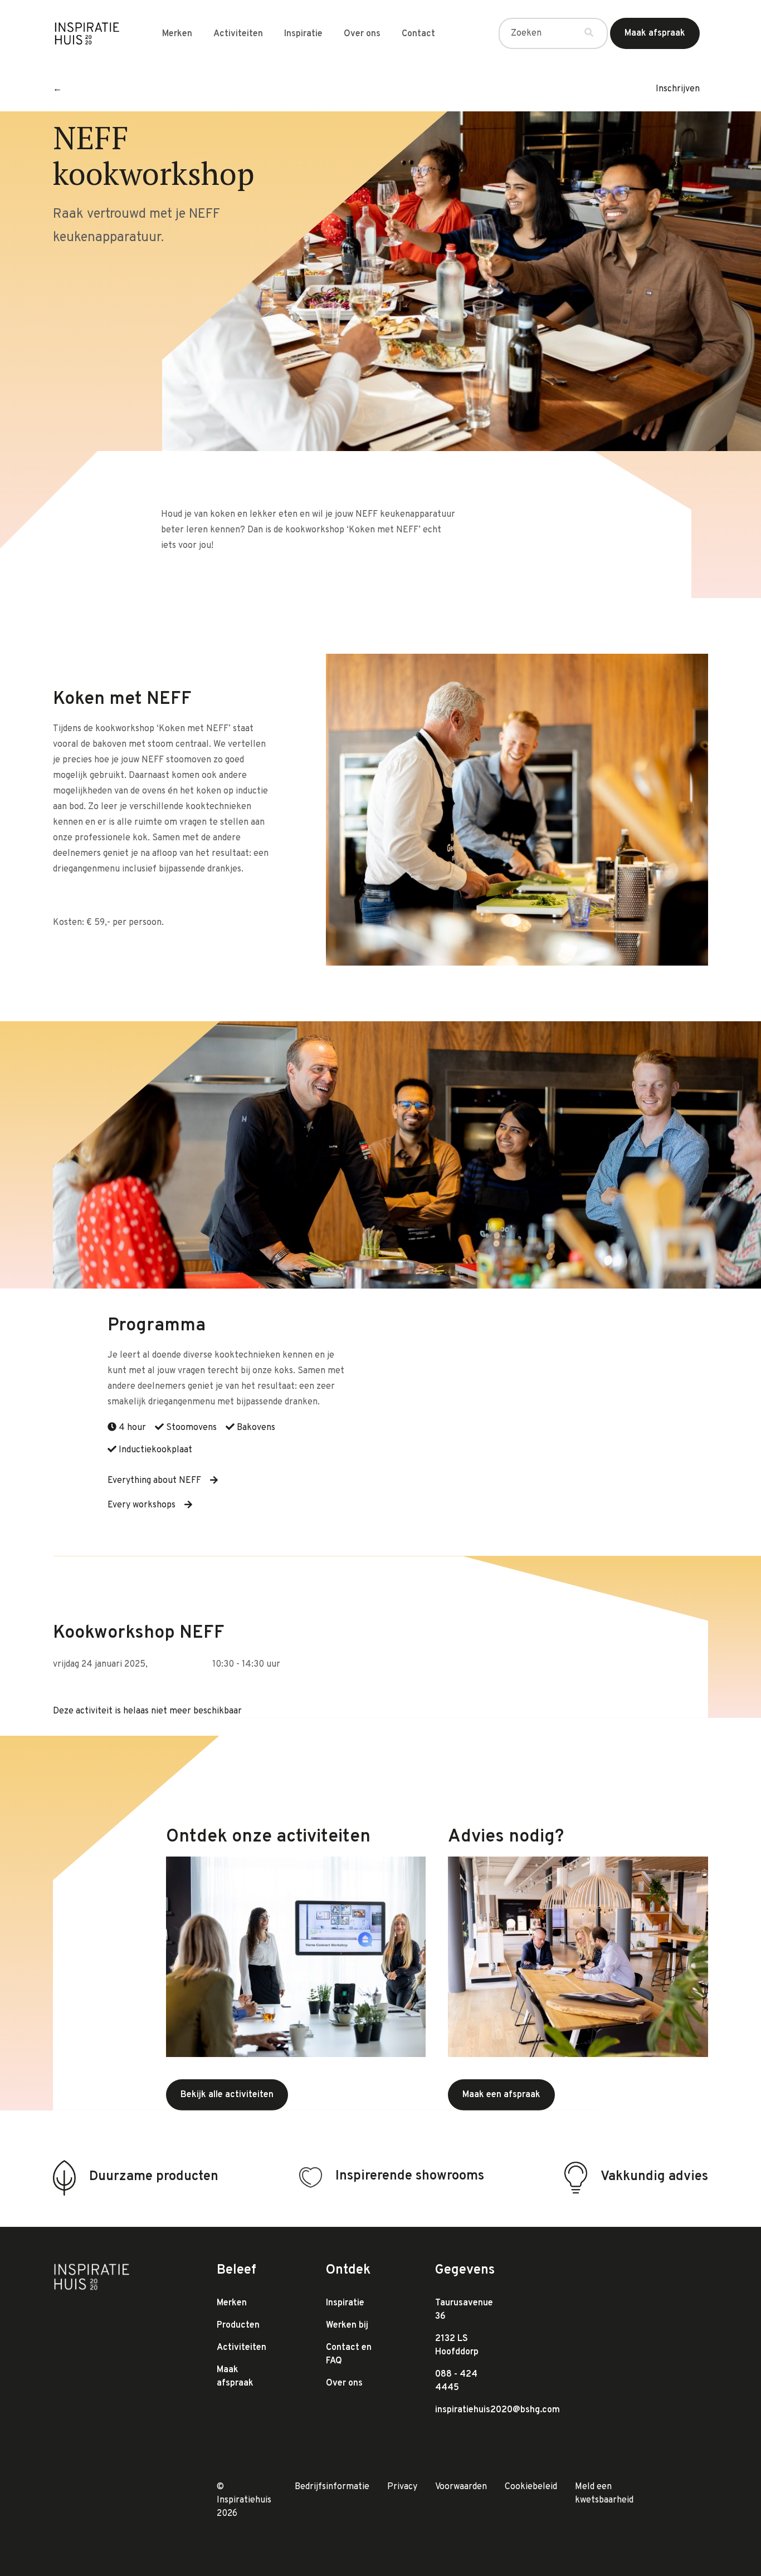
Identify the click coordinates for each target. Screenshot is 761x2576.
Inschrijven (678, 89)
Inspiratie (303, 34)
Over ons (362, 34)
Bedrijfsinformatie (332, 2487)
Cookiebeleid (531, 2487)
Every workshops (142, 1505)
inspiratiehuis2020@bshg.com (497, 2410)
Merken (177, 34)
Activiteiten (238, 34)
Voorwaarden (461, 2487)
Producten (238, 2325)
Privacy (402, 2487)
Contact (418, 34)
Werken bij (347, 2325)
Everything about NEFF (154, 1481)
